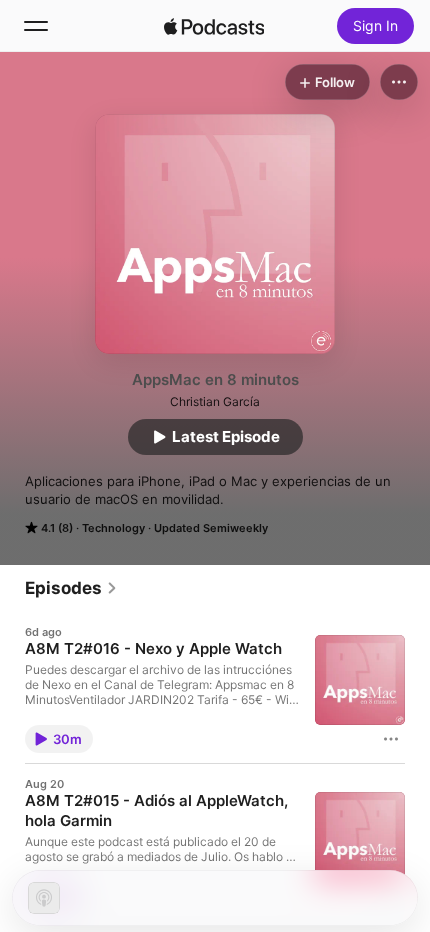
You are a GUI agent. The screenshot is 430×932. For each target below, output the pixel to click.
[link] (71, 588)
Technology (113, 528)
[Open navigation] (36, 26)
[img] (214, 26)
